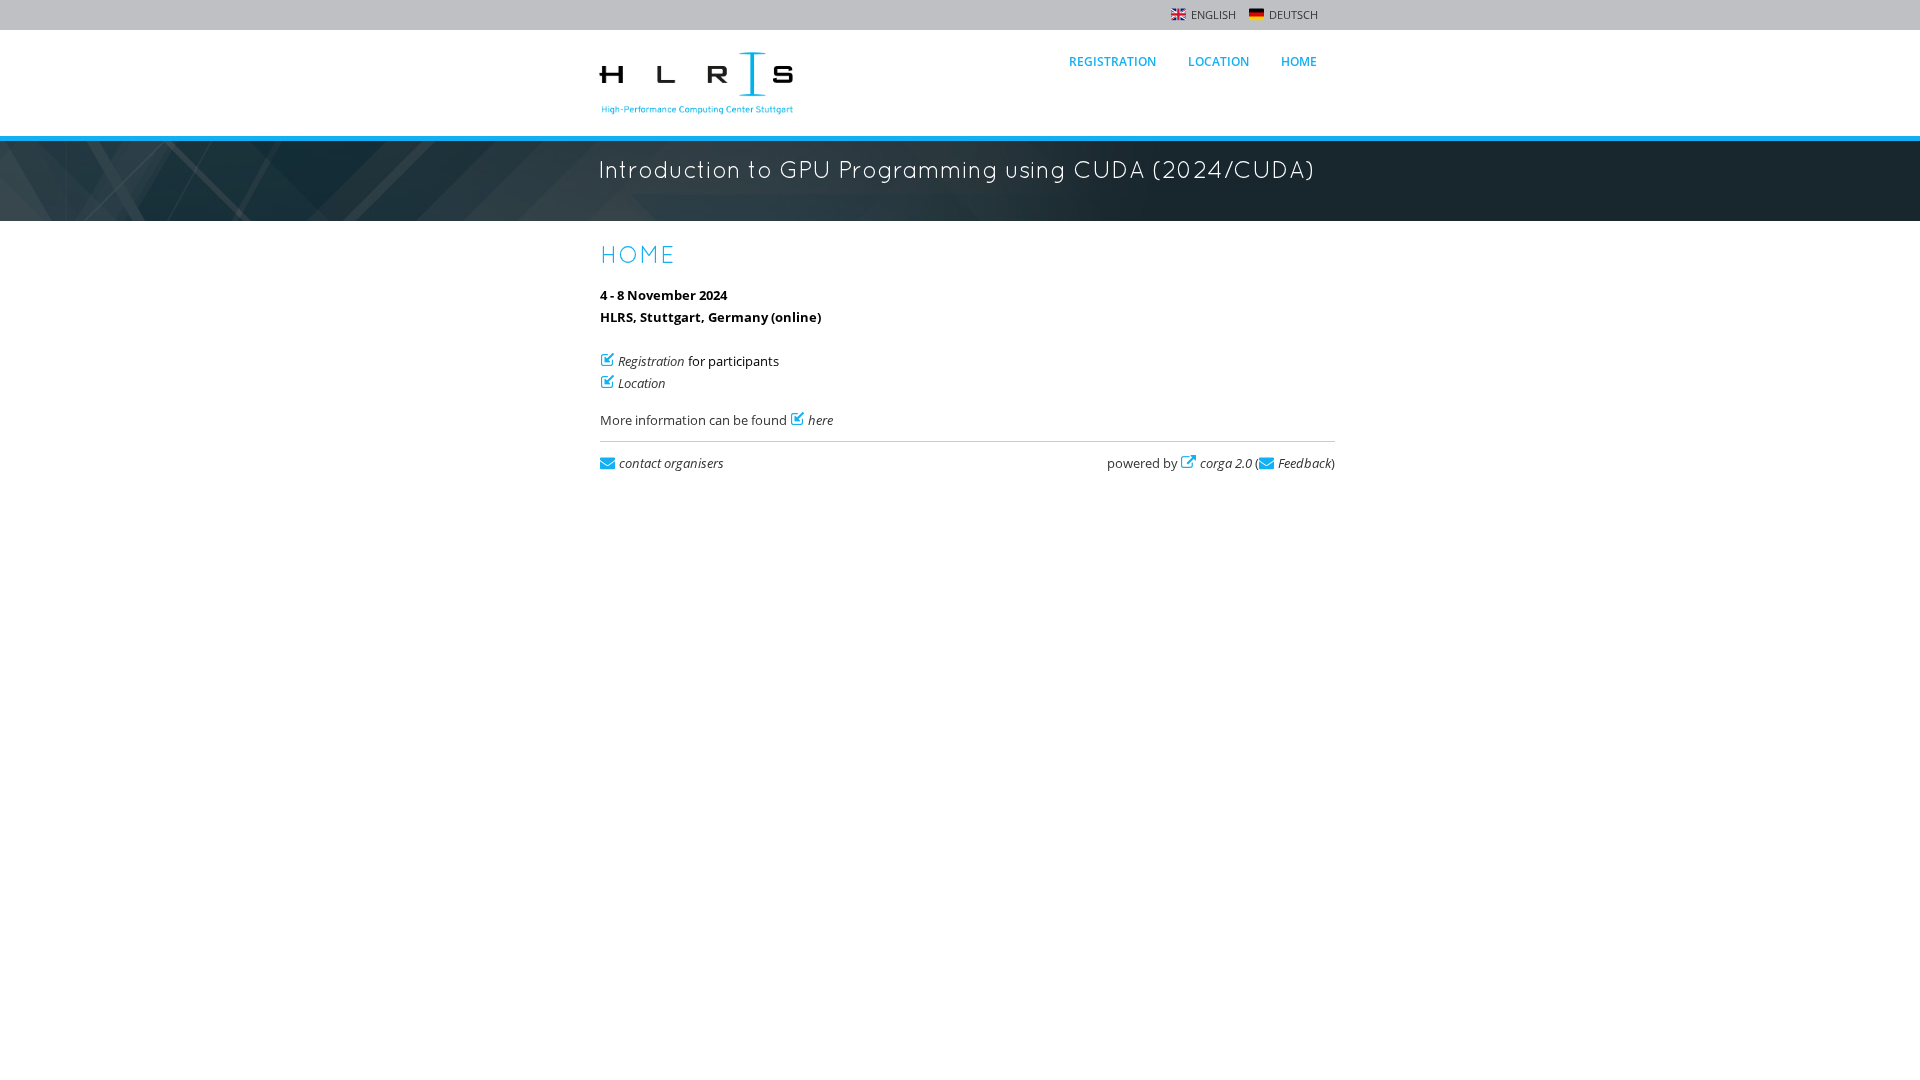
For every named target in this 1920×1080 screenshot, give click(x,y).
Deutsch (1293, 14)
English (1213, 14)
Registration (1112, 61)
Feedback (1304, 463)
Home (1299, 61)
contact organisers (671, 463)
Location (1218, 61)
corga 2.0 (1226, 463)
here (820, 420)
